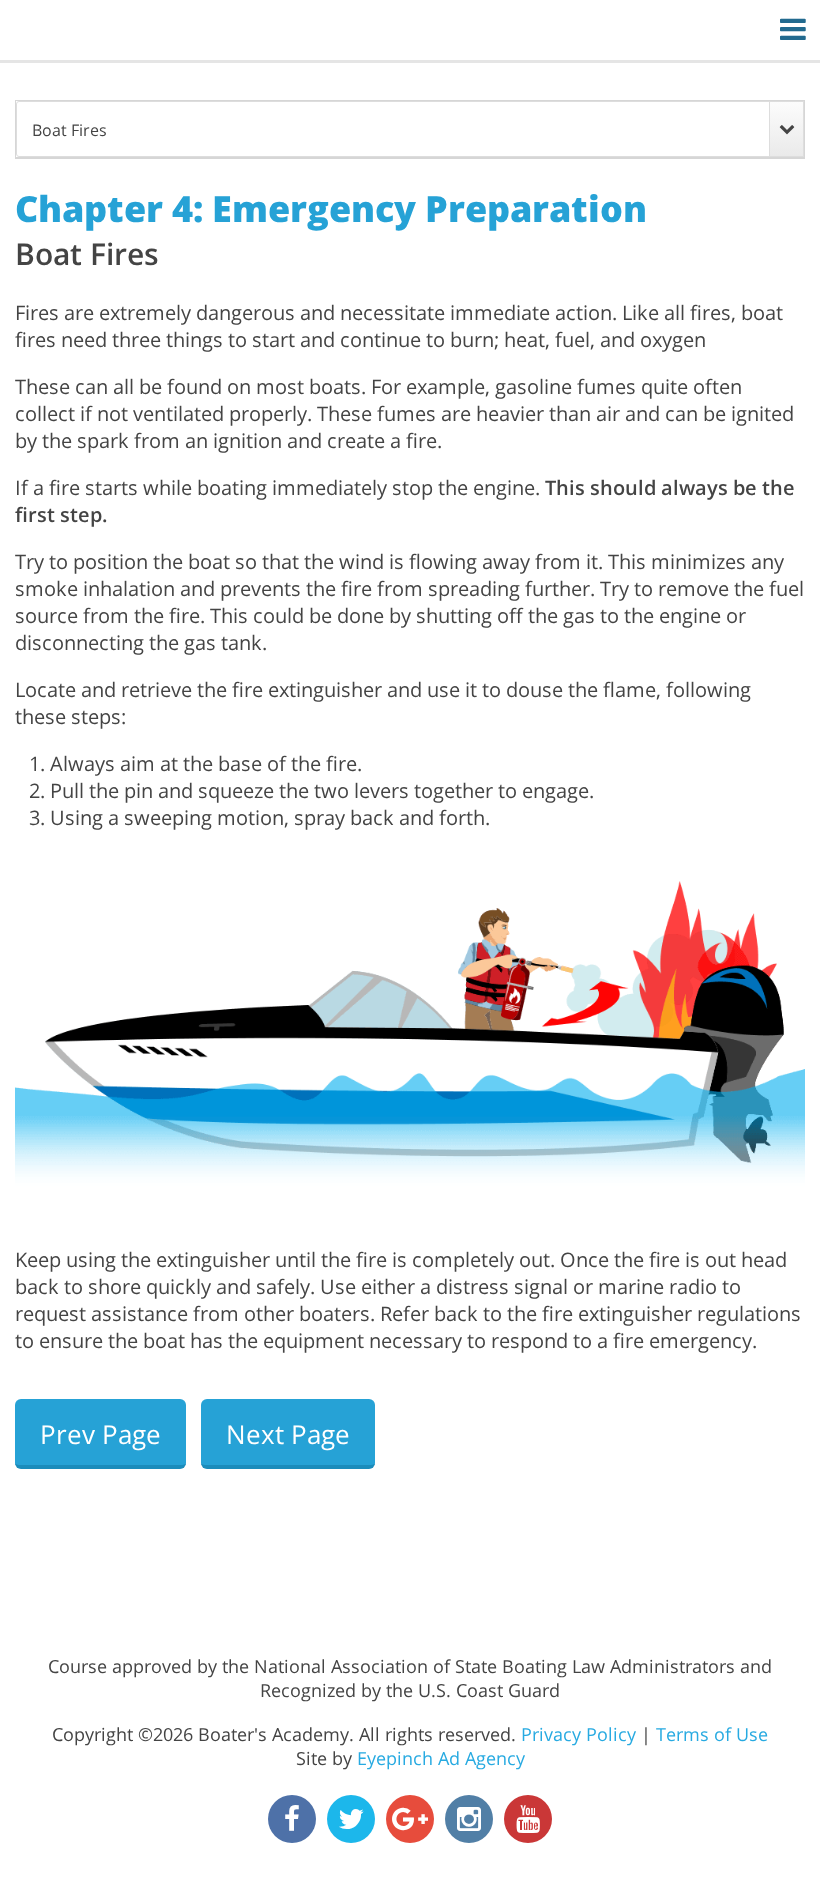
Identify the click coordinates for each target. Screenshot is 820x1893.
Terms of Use (712, 1734)
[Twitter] (351, 1819)
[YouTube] (528, 1819)
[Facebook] (292, 1819)
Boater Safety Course (397, 30)
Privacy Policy (578, 1734)
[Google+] (410, 1819)
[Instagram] (469, 1819)
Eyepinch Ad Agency (441, 1758)
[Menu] (793, 28)
